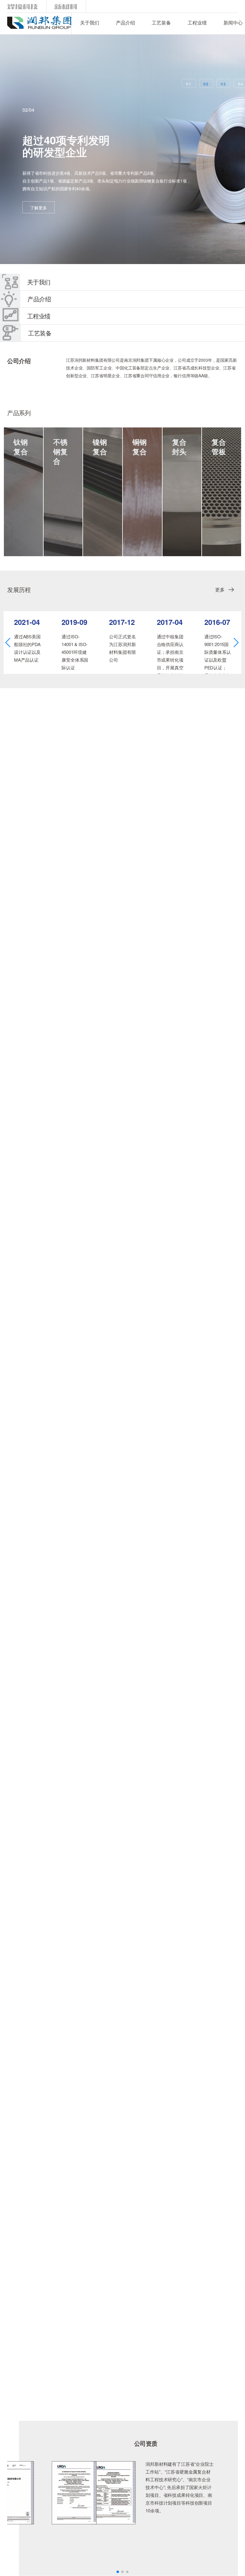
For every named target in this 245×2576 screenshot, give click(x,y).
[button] (8, 643)
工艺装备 (161, 23)
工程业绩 (197, 23)
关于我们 (90, 23)
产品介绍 (125, 23)
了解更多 (39, 208)
